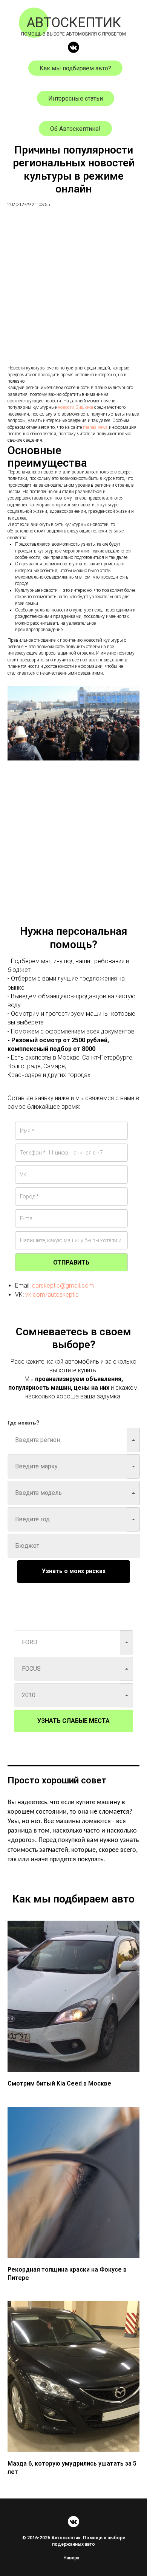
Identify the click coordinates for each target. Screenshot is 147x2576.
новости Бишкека (75, 407)
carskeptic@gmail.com (63, 1286)
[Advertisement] (73, 291)
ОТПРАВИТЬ (71, 1262)
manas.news (95, 427)
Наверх (71, 2558)
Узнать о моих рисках (74, 1571)
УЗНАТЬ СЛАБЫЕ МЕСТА (73, 1721)
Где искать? (24, 1422)
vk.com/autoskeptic (52, 1295)
